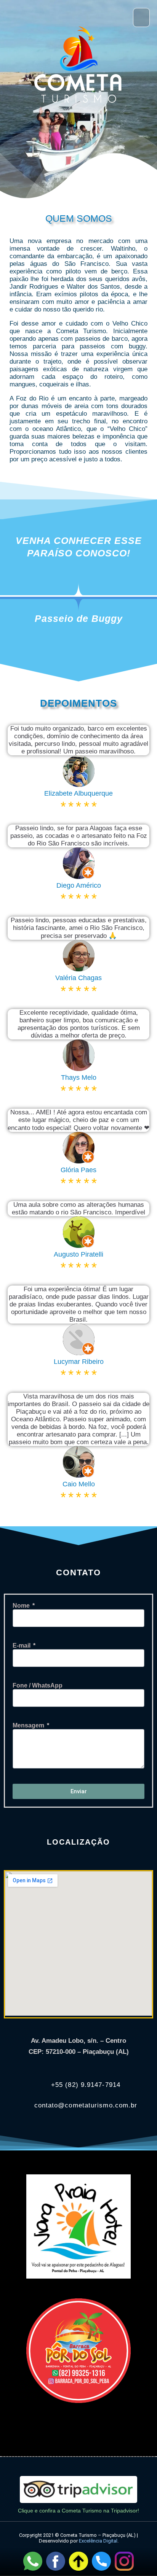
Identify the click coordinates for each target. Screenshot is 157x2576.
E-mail (22, 1646)
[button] (75, 17)
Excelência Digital (98, 2541)
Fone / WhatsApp (38, 1685)
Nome (22, 1606)
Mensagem (29, 1725)
